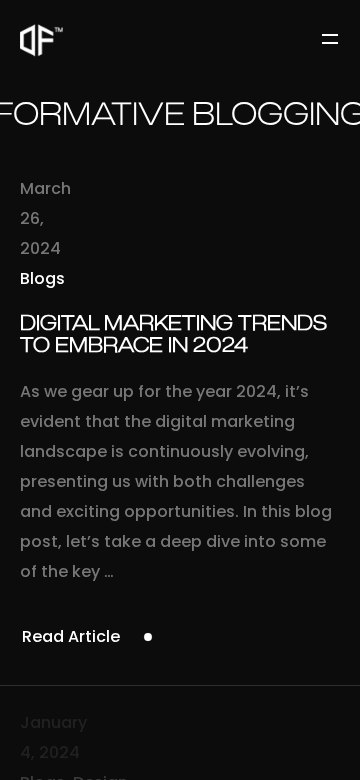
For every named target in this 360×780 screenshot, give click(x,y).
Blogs (42, 278)
